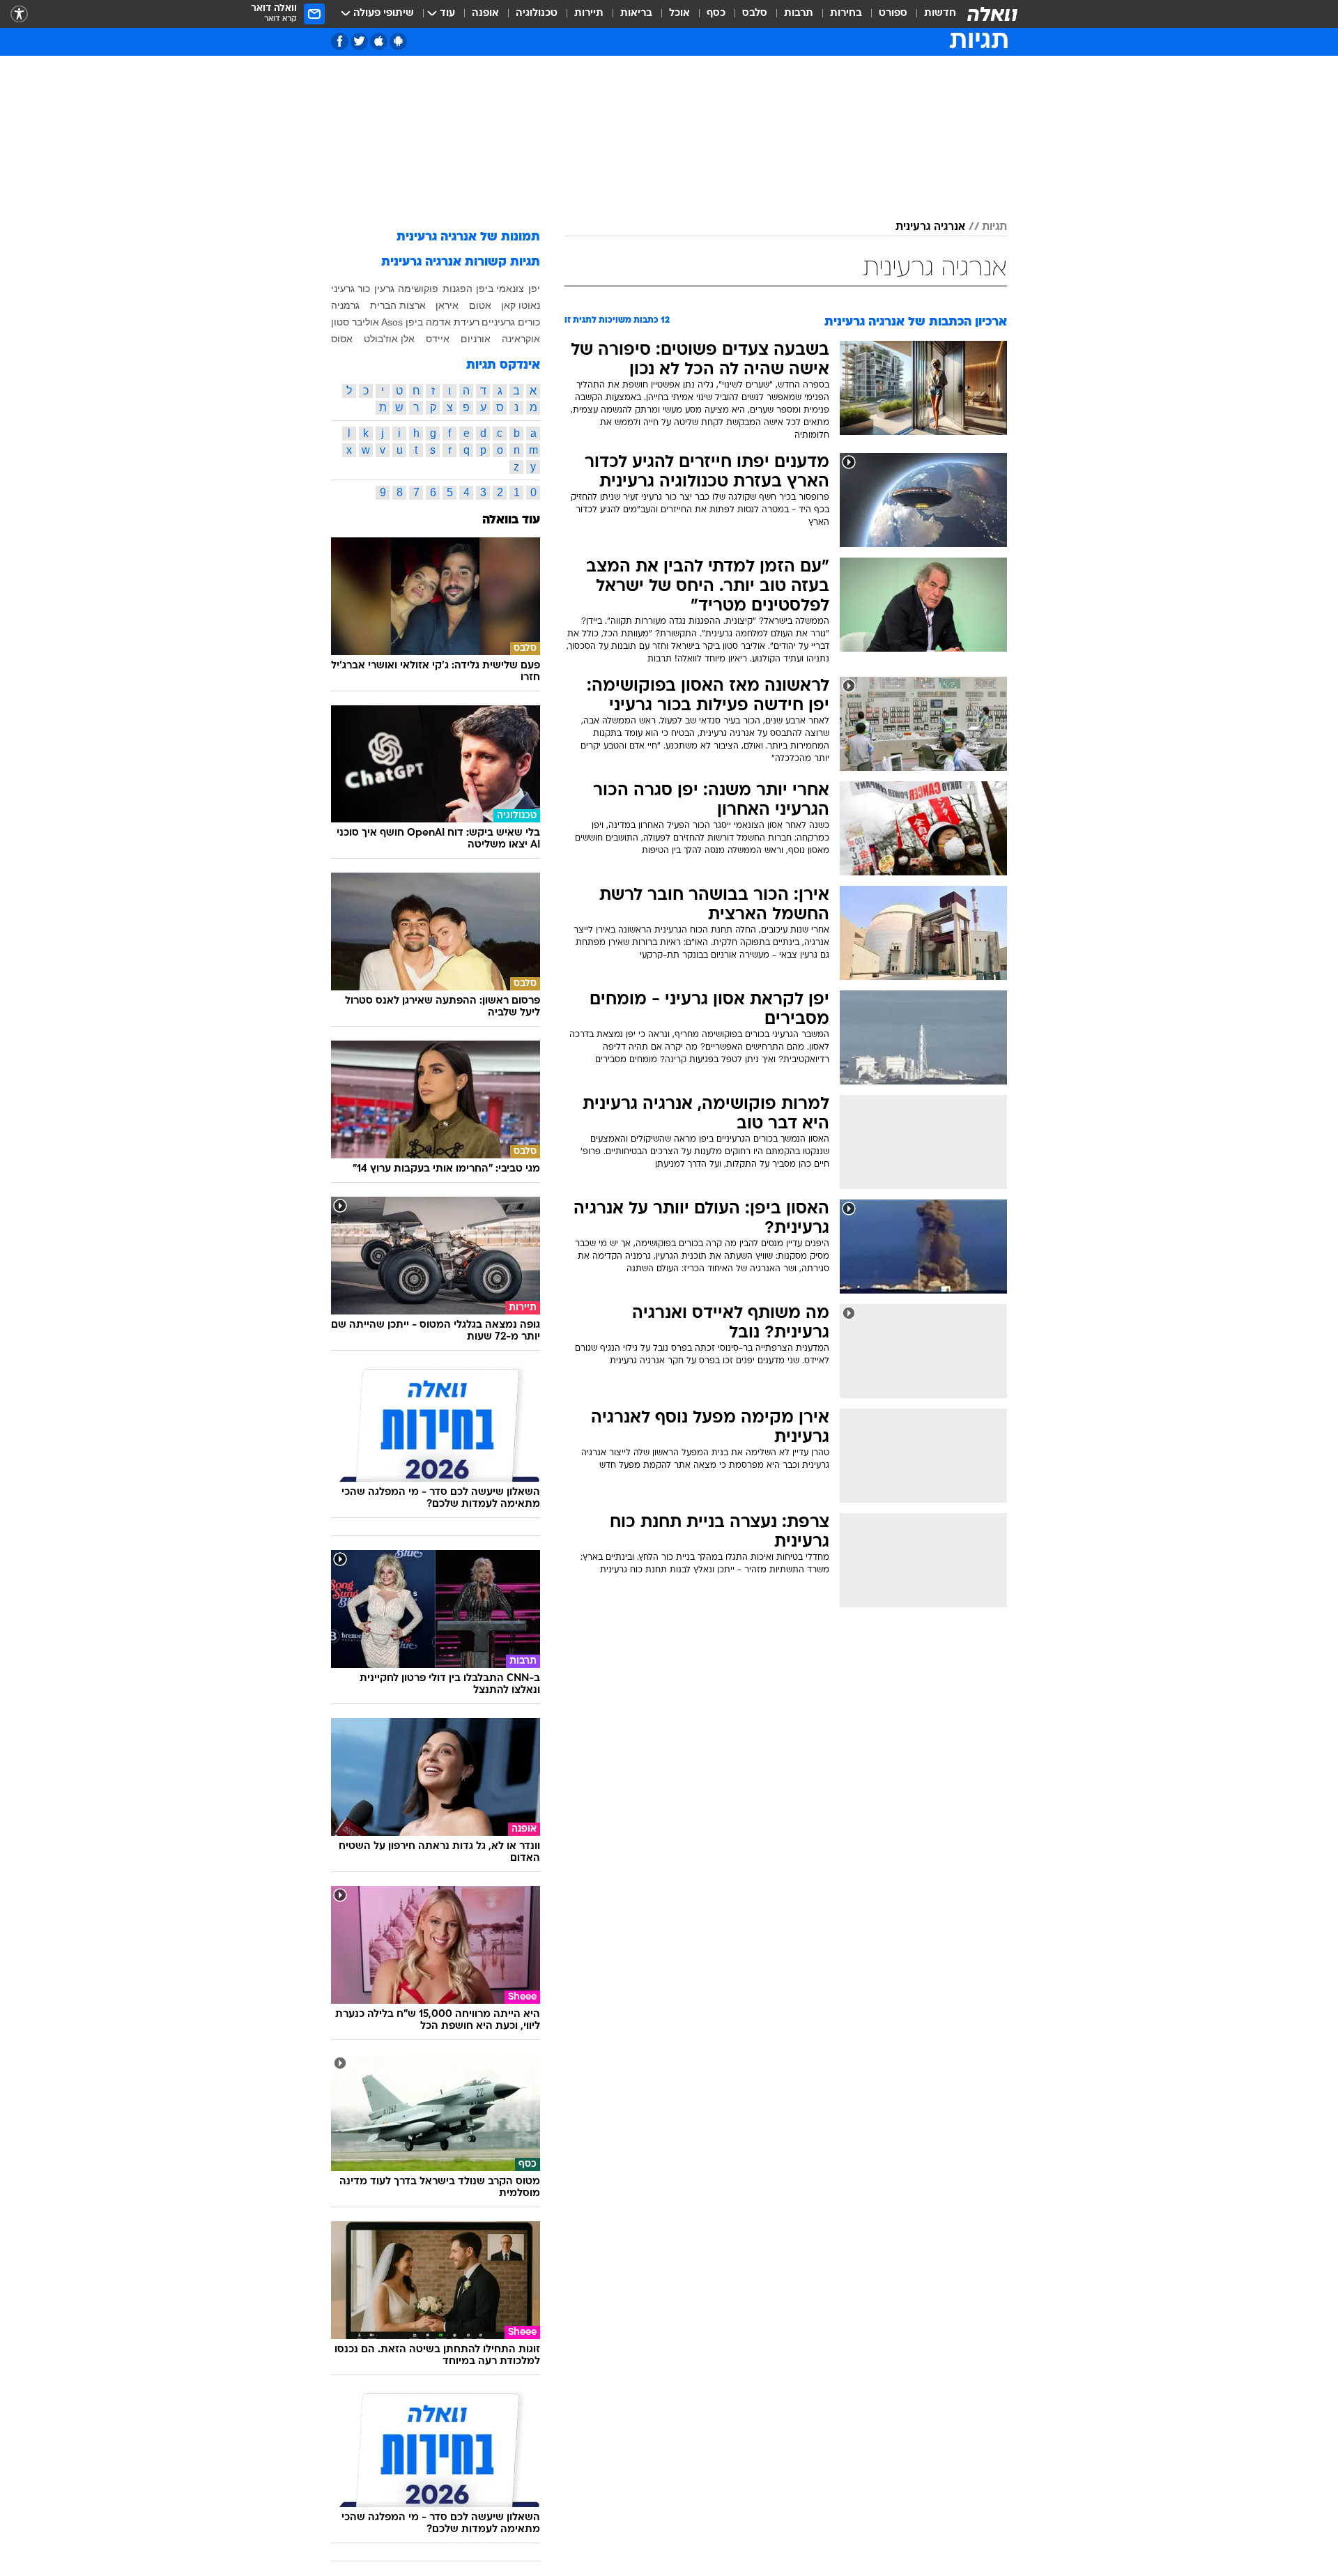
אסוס (342, 339)
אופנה (485, 14)
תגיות (994, 227)
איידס (438, 339)
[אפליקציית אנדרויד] (398, 41)
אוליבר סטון (355, 322)
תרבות (799, 14)
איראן (447, 305)
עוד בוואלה (511, 520)
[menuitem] (932, 14)
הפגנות (457, 289)
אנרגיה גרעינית (930, 227)
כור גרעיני (351, 289)
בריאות (636, 14)
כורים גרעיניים (511, 322)
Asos (392, 322)
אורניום (476, 339)
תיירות (589, 14)
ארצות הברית (398, 305)
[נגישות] (19, 14)
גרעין (384, 289)
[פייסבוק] (340, 41)
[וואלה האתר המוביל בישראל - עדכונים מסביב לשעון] (992, 14)
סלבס (755, 14)
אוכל (679, 14)
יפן (534, 289)
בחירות (846, 14)
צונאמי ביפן (500, 289)
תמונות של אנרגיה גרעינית (468, 237)
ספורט (893, 14)
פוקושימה (418, 289)
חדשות (940, 14)
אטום (480, 305)
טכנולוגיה (537, 14)
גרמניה (345, 305)
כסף (716, 14)
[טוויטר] (359, 41)
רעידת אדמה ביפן (443, 322)
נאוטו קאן (521, 305)
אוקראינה (521, 339)
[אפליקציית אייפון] (379, 41)
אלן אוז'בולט (389, 339)
